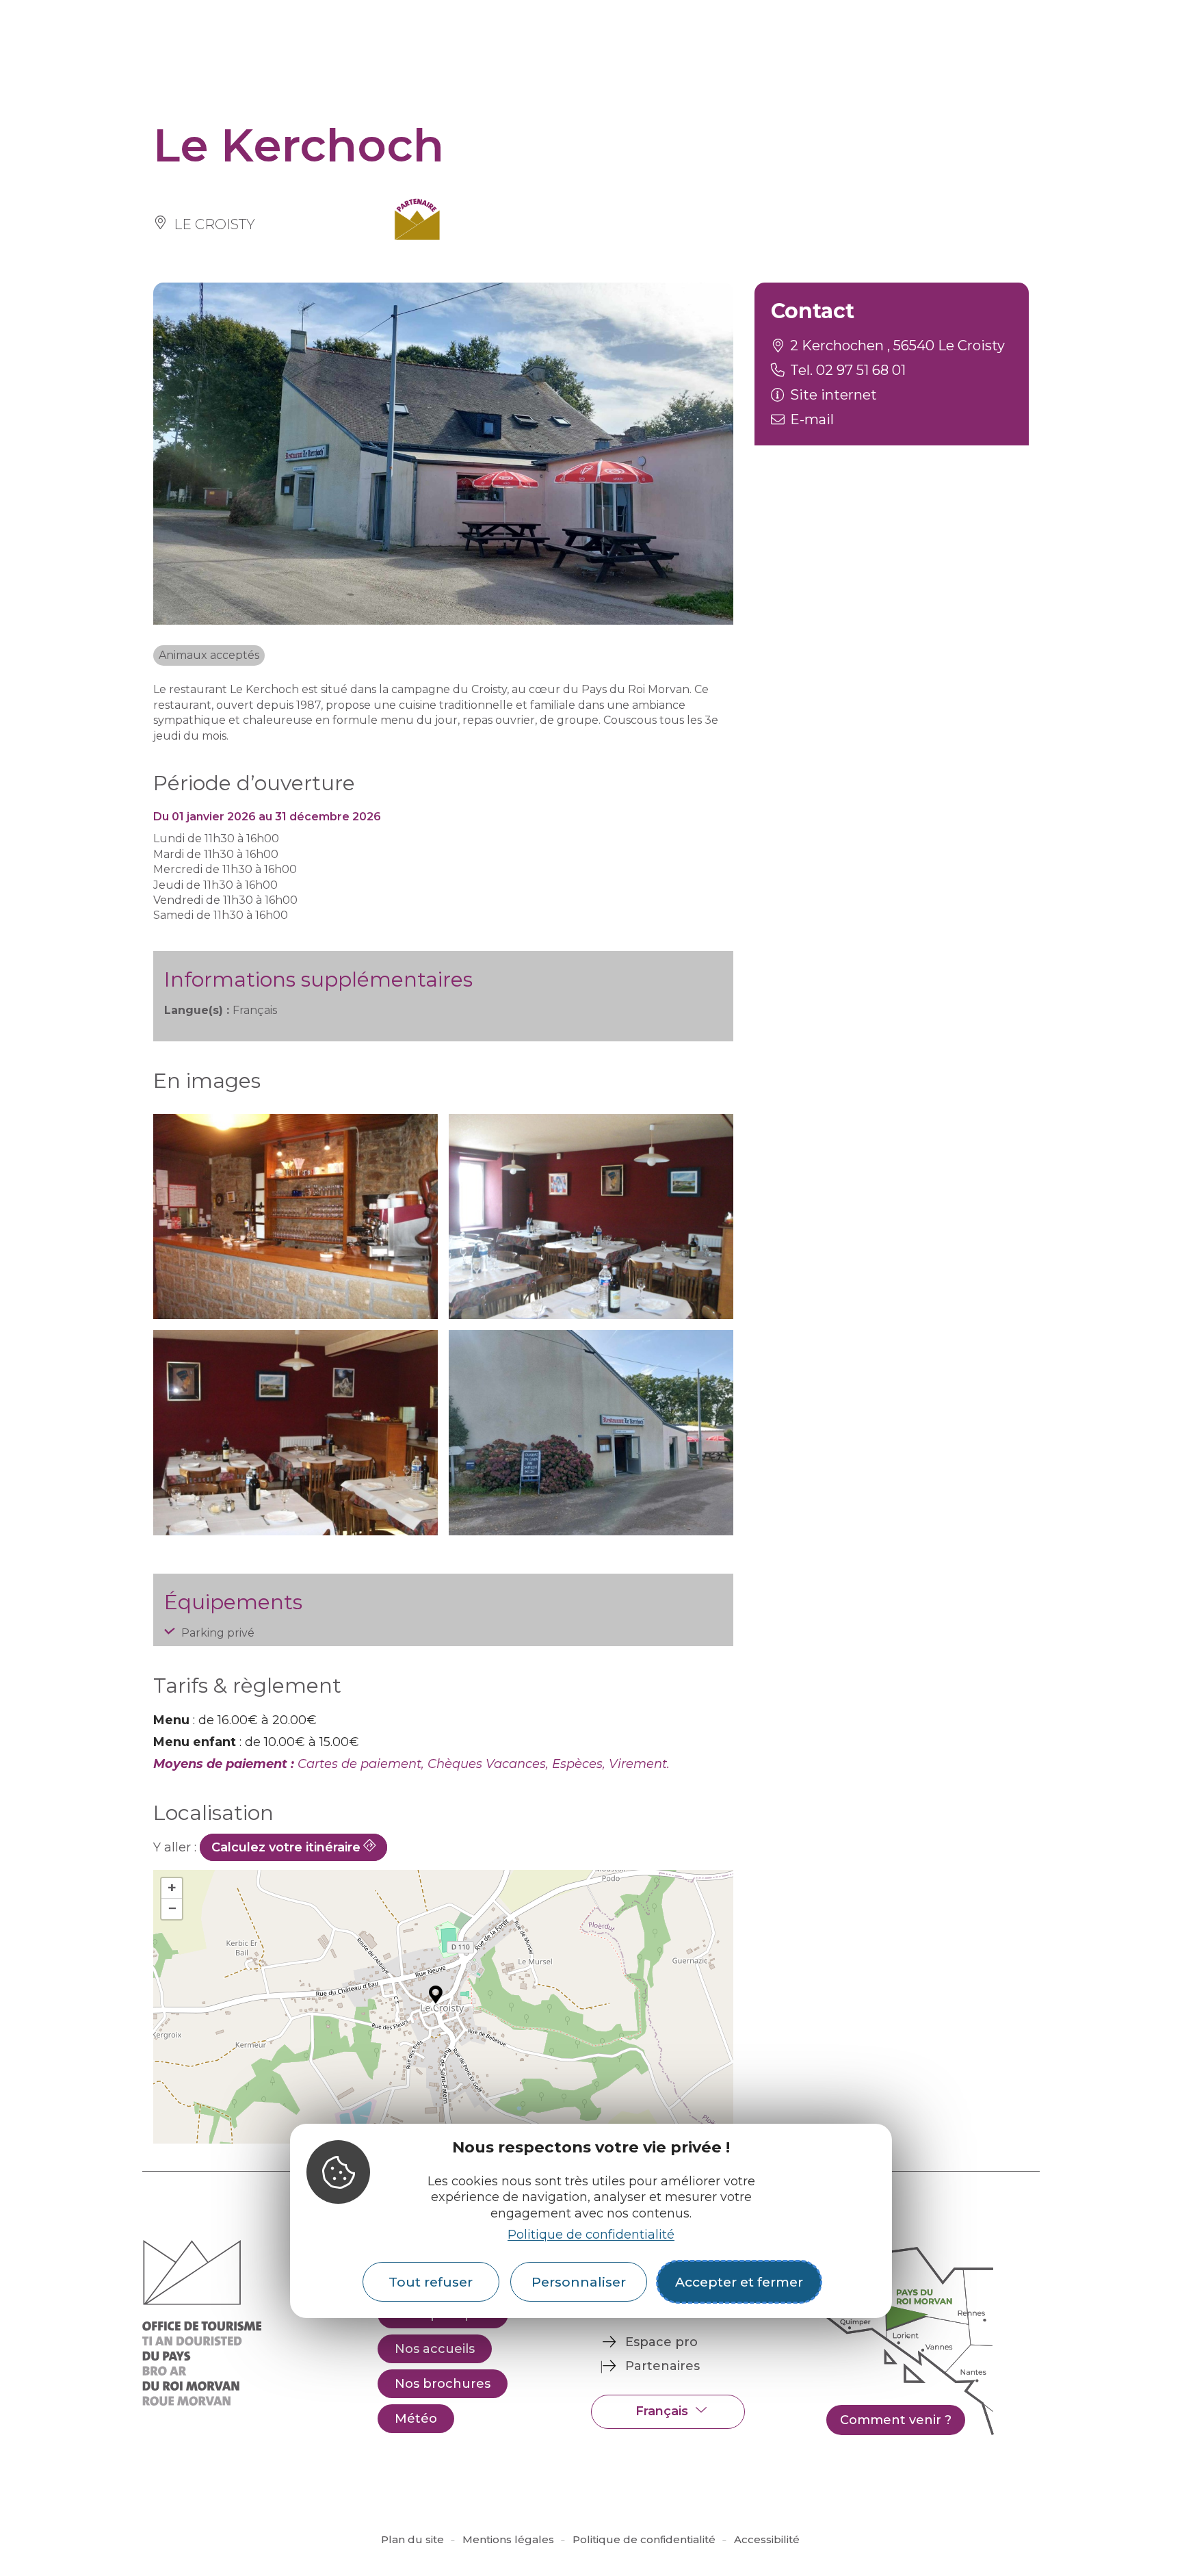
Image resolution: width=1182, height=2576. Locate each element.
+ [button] (172, 1888)
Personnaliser (579, 2282)
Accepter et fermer (739, 2282)
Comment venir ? (896, 2420)
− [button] (172, 1909)
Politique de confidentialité (591, 2235)
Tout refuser (431, 2282)
